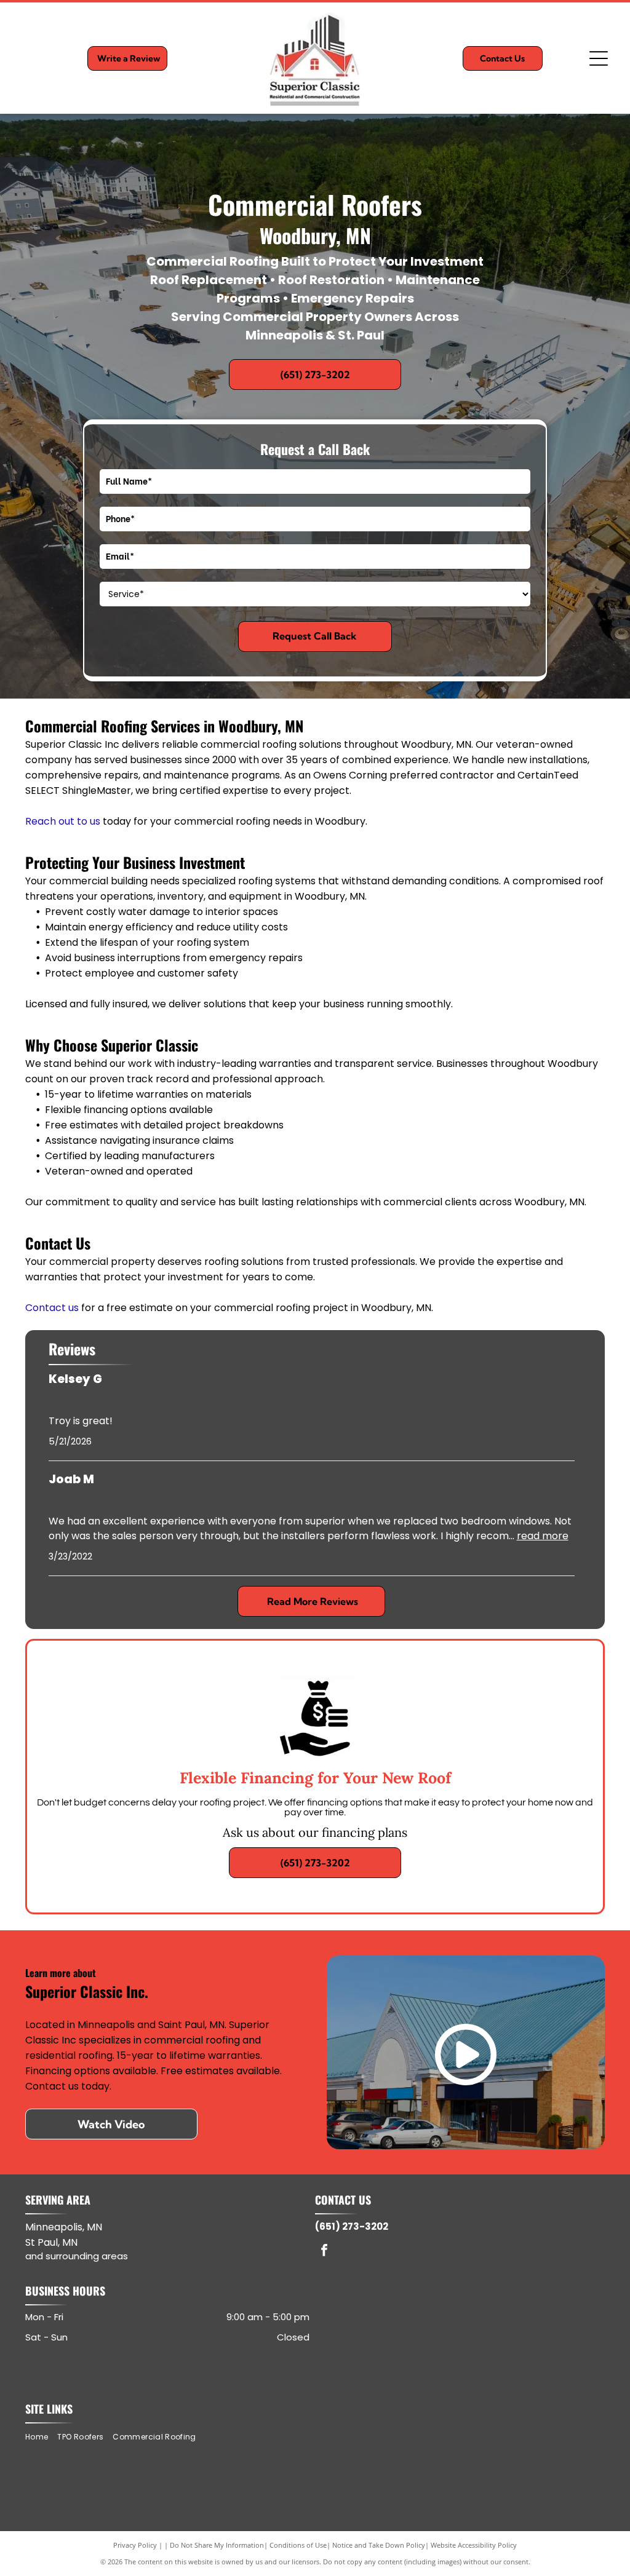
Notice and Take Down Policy (379, 2545)
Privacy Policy (135, 2545)
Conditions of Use (298, 2545)
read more (543, 1536)
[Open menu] (599, 58)
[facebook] (324, 2252)
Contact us (52, 1308)
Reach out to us (63, 821)
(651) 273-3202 (352, 2226)
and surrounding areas (77, 2256)
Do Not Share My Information (217, 2545)
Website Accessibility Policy (474, 2545)
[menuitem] (41, 2437)
